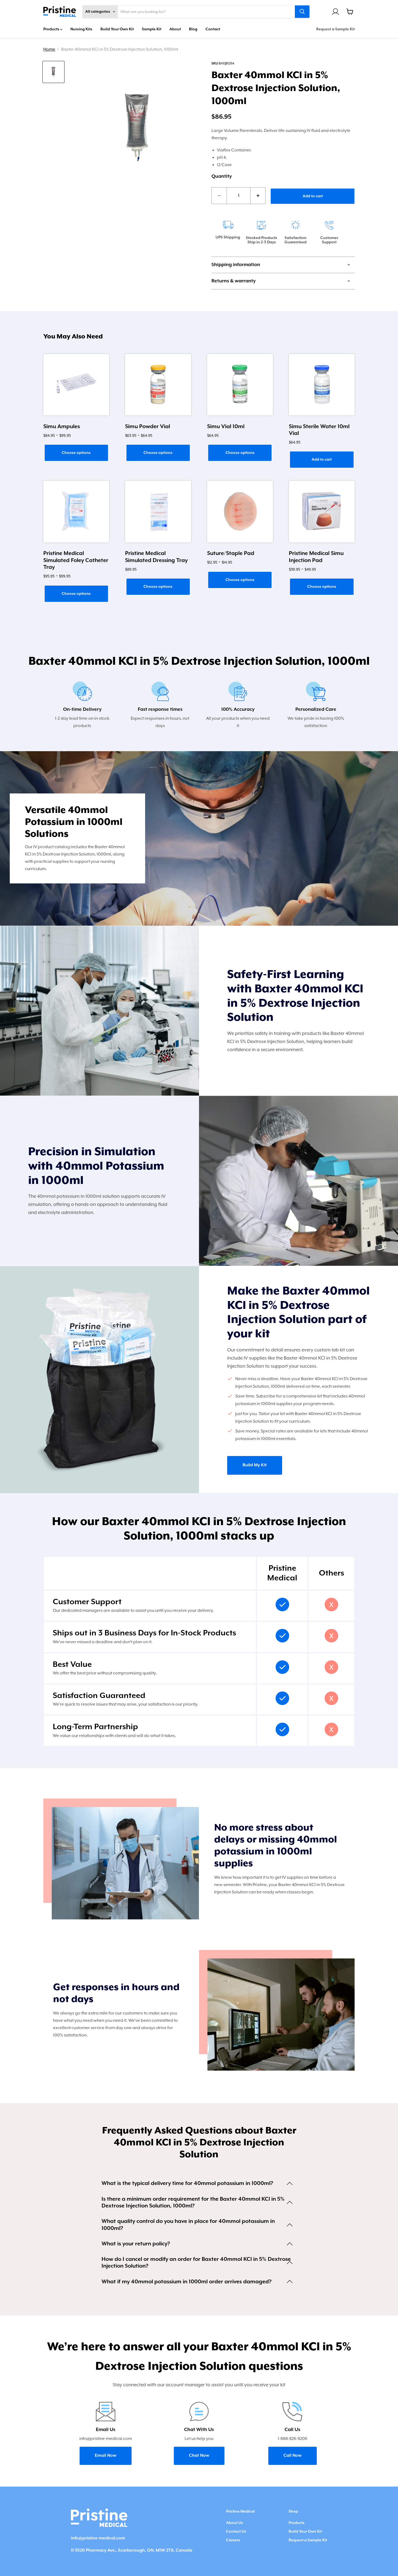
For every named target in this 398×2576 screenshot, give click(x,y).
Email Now (106, 2456)
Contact (213, 29)
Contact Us (236, 2532)
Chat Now (199, 2456)
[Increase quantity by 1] (258, 196)
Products (52, 29)
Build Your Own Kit (117, 29)
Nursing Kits (81, 29)
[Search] (302, 12)
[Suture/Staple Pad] (240, 512)
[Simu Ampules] (76, 385)
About (175, 29)
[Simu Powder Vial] (158, 385)
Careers (233, 2540)
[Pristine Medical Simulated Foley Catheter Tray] (76, 512)
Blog (193, 29)
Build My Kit (255, 1465)
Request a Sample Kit (335, 29)
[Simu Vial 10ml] (240, 385)
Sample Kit (152, 29)
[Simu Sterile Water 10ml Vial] (322, 385)
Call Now (293, 2456)
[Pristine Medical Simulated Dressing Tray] (158, 512)
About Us (235, 2523)
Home (49, 49)
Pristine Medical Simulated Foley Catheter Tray (76, 560)
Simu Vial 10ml (226, 427)
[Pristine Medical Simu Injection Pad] (322, 512)
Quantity (222, 176)
